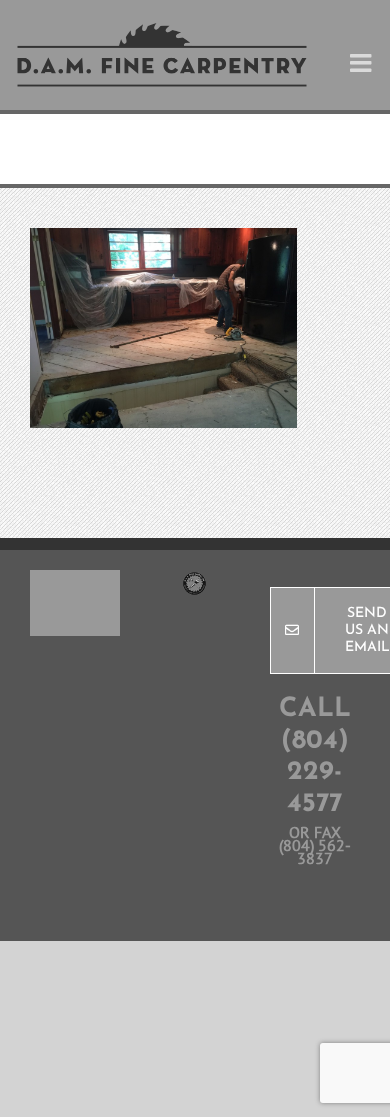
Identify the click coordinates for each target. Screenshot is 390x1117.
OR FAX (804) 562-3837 (315, 845)
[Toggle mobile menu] (362, 62)
